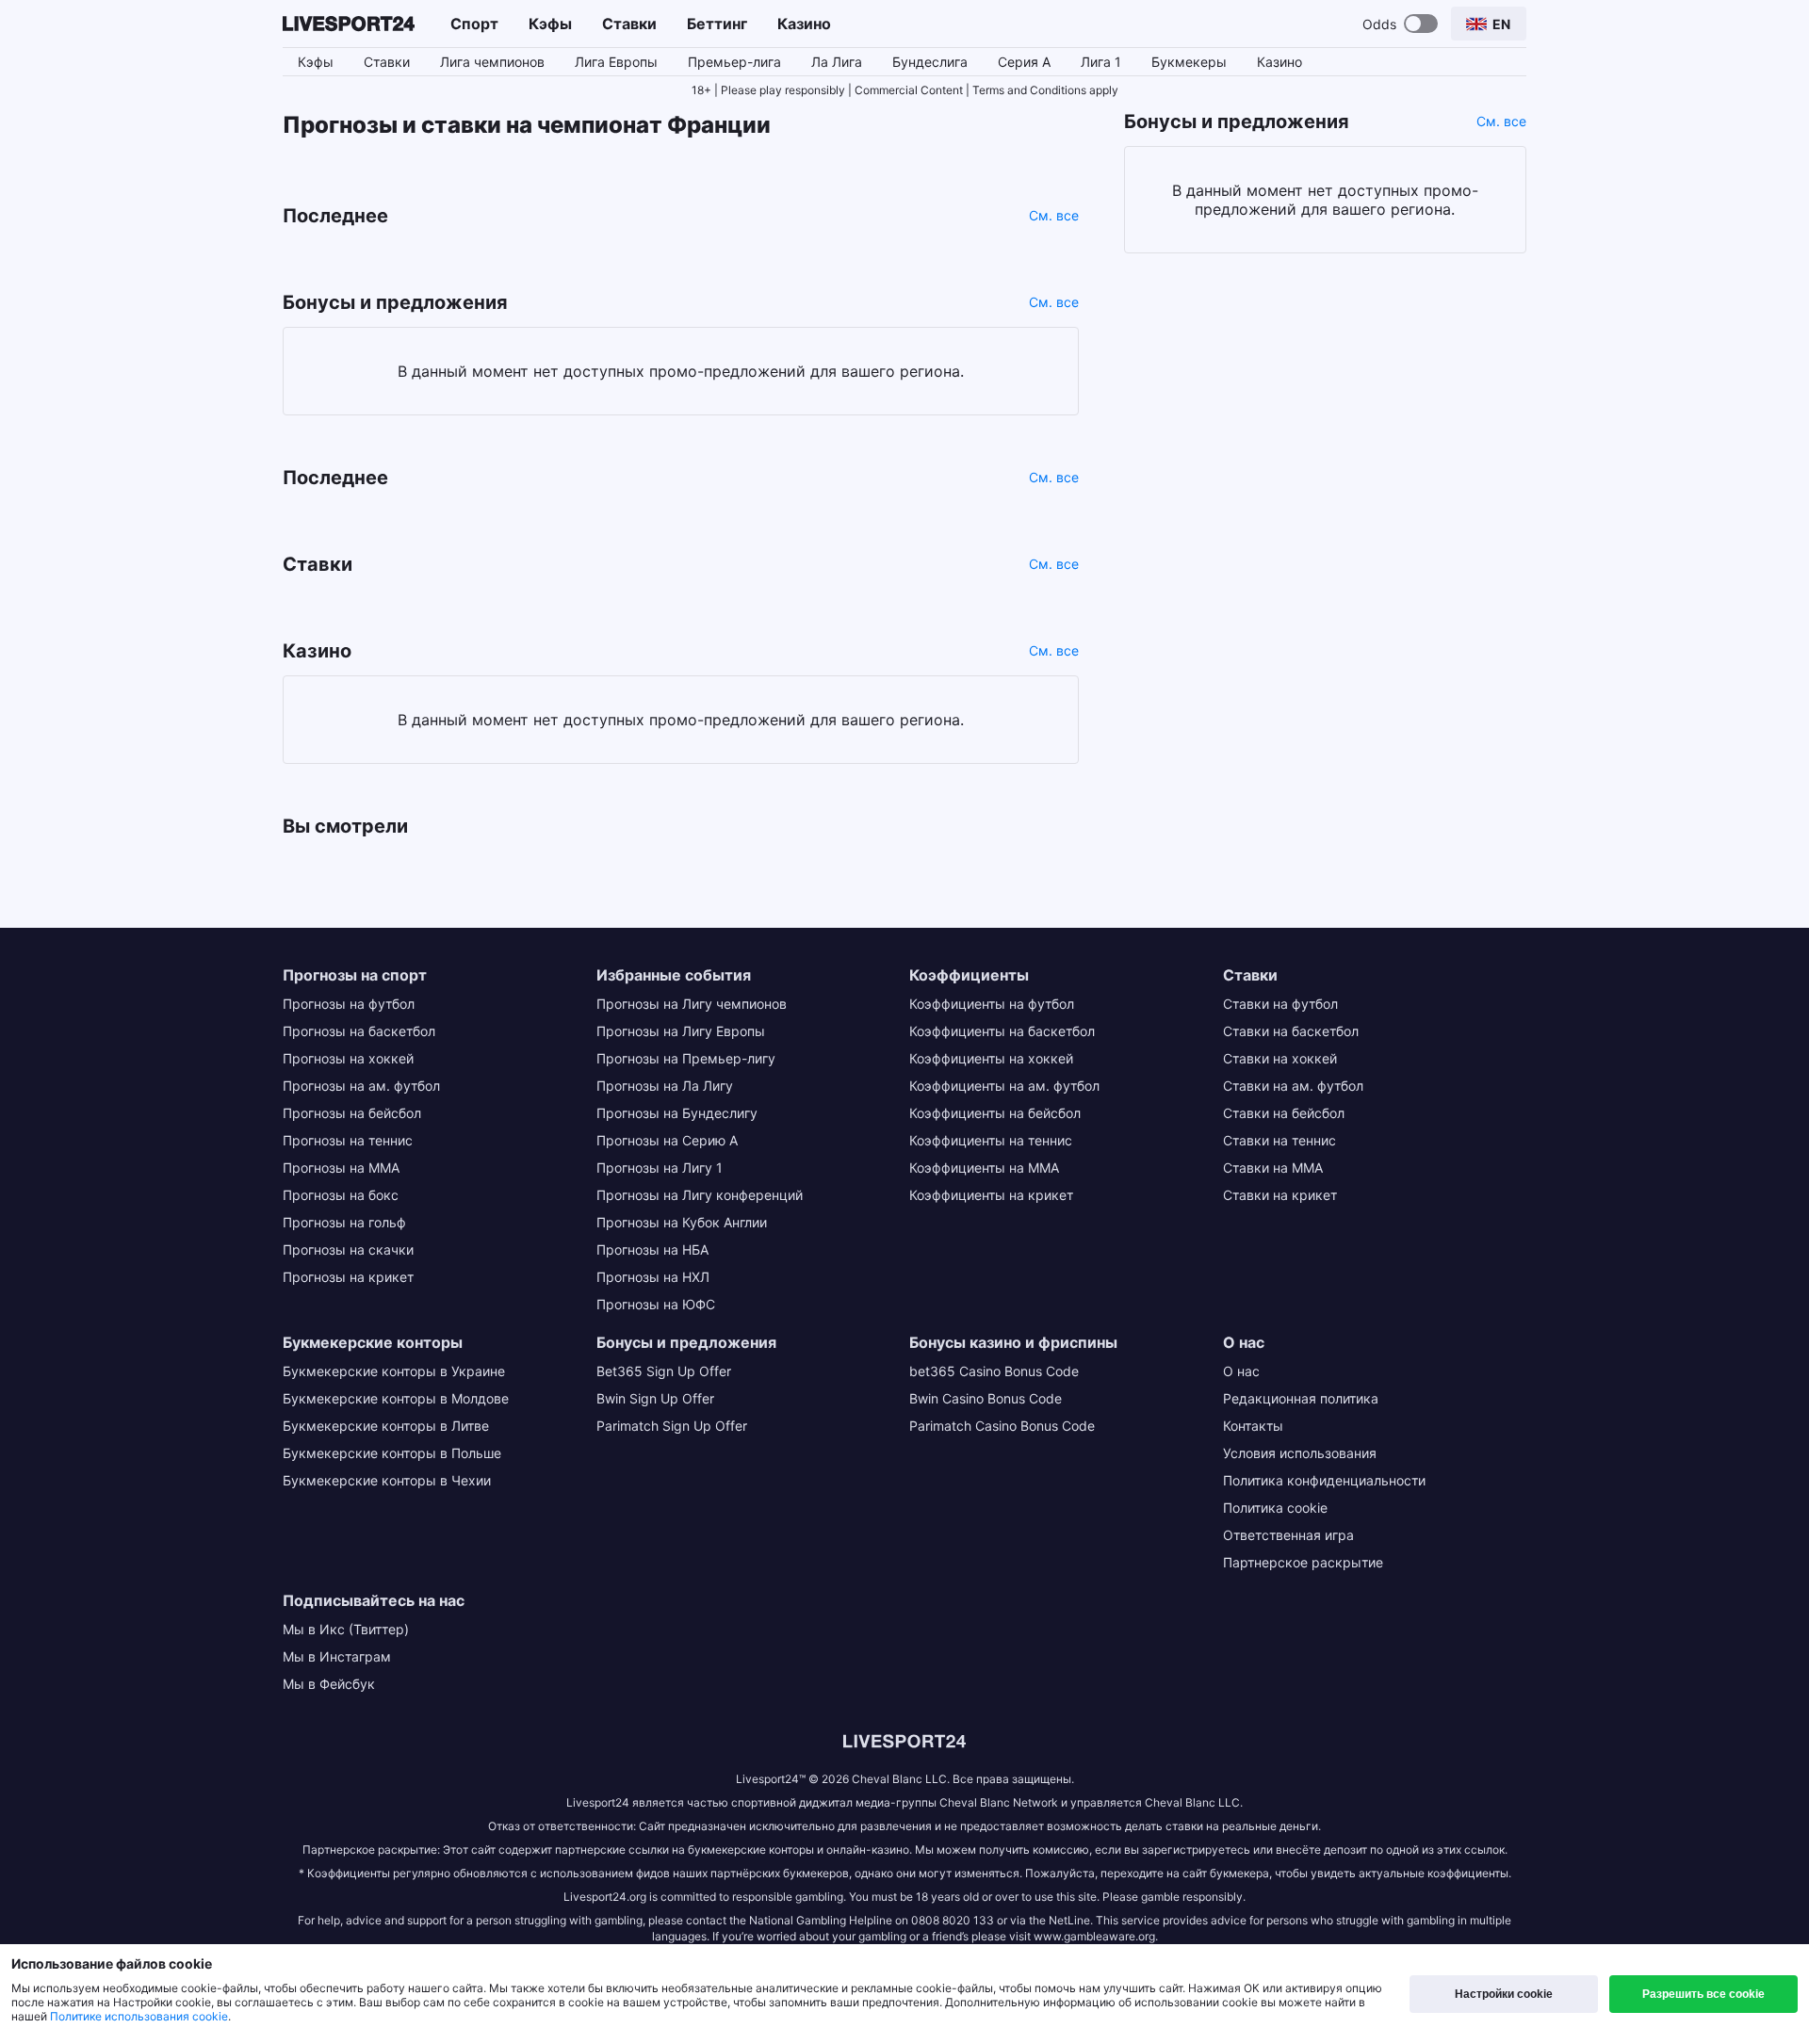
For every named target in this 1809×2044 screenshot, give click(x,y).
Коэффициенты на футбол (992, 1004)
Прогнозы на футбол (349, 1004)
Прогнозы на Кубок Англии (682, 1222)
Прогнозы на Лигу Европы (681, 1031)
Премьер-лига (734, 62)
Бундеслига (930, 62)
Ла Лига (837, 62)
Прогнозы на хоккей (348, 1058)
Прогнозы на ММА (341, 1168)
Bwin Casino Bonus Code (986, 1398)
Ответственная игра (1288, 1535)
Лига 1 (1101, 62)
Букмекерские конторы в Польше (392, 1453)
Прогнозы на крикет (348, 1277)
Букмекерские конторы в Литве (386, 1426)
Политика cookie (1275, 1508)
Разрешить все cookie (1703, 1994)
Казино (804, 24)
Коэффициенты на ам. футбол (1004, 1086)
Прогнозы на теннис (348, 1140)
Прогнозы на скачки (348, 1249)
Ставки (629, 24)
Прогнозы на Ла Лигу (665, 1086)
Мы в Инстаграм (337, 1656)
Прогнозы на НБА (652, 1249)
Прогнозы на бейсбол (352, 1113)
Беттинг (717, 24)
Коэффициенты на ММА (984, 1168)
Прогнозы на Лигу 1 (660, 1168)
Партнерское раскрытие (1303, 1562)
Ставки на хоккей (1280, 1058)
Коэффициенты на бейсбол (995, 1113)
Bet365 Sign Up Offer (664, 1371)
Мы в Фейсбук (329, 1684)
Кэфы (550, 24)
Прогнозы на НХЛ (653, 1277)
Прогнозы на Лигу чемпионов (692, 1004)
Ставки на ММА (1273, 1168)
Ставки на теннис (1279, 1140)
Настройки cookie (1504, 1994)
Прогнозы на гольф (344, 1222)
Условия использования (1300, 1453)
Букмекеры (1189, 62)
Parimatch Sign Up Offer (672, 1426)
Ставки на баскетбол (1291, 1031)
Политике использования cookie (139, 2016)
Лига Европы (616, 62)
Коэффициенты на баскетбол (1002, 1031)
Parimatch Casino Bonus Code (1002, 1426)
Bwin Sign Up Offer (655, 1398)
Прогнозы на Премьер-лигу (686, 1058)
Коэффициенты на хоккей (991, 1058)
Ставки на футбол (1280, 1004)
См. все (1054, 215)
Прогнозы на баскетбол (359, 1031)
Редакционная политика (1301, 1398)
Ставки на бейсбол (1284, 1113)
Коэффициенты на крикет (991, 1195)
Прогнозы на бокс (341, 1195)
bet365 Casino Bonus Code (994, 1371)
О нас (1241, 1371)
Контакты (1253, 1426)
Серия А (1024, 62)
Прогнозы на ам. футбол (361, 1086)
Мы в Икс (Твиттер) (346, 1629)
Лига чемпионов (492, 62)
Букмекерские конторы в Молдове (396, 1398)
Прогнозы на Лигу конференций (700, 1195)
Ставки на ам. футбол (1293, 1086)
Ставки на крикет (1280, 1195)
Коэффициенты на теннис (991, 1140)
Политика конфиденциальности (1324, 1480)
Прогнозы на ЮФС (656, 1304)
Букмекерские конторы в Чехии (387, 1480)
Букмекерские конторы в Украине (394, 1371)
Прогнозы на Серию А (667, 1140)
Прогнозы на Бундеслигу (677, 1113)
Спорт (474, 24)
